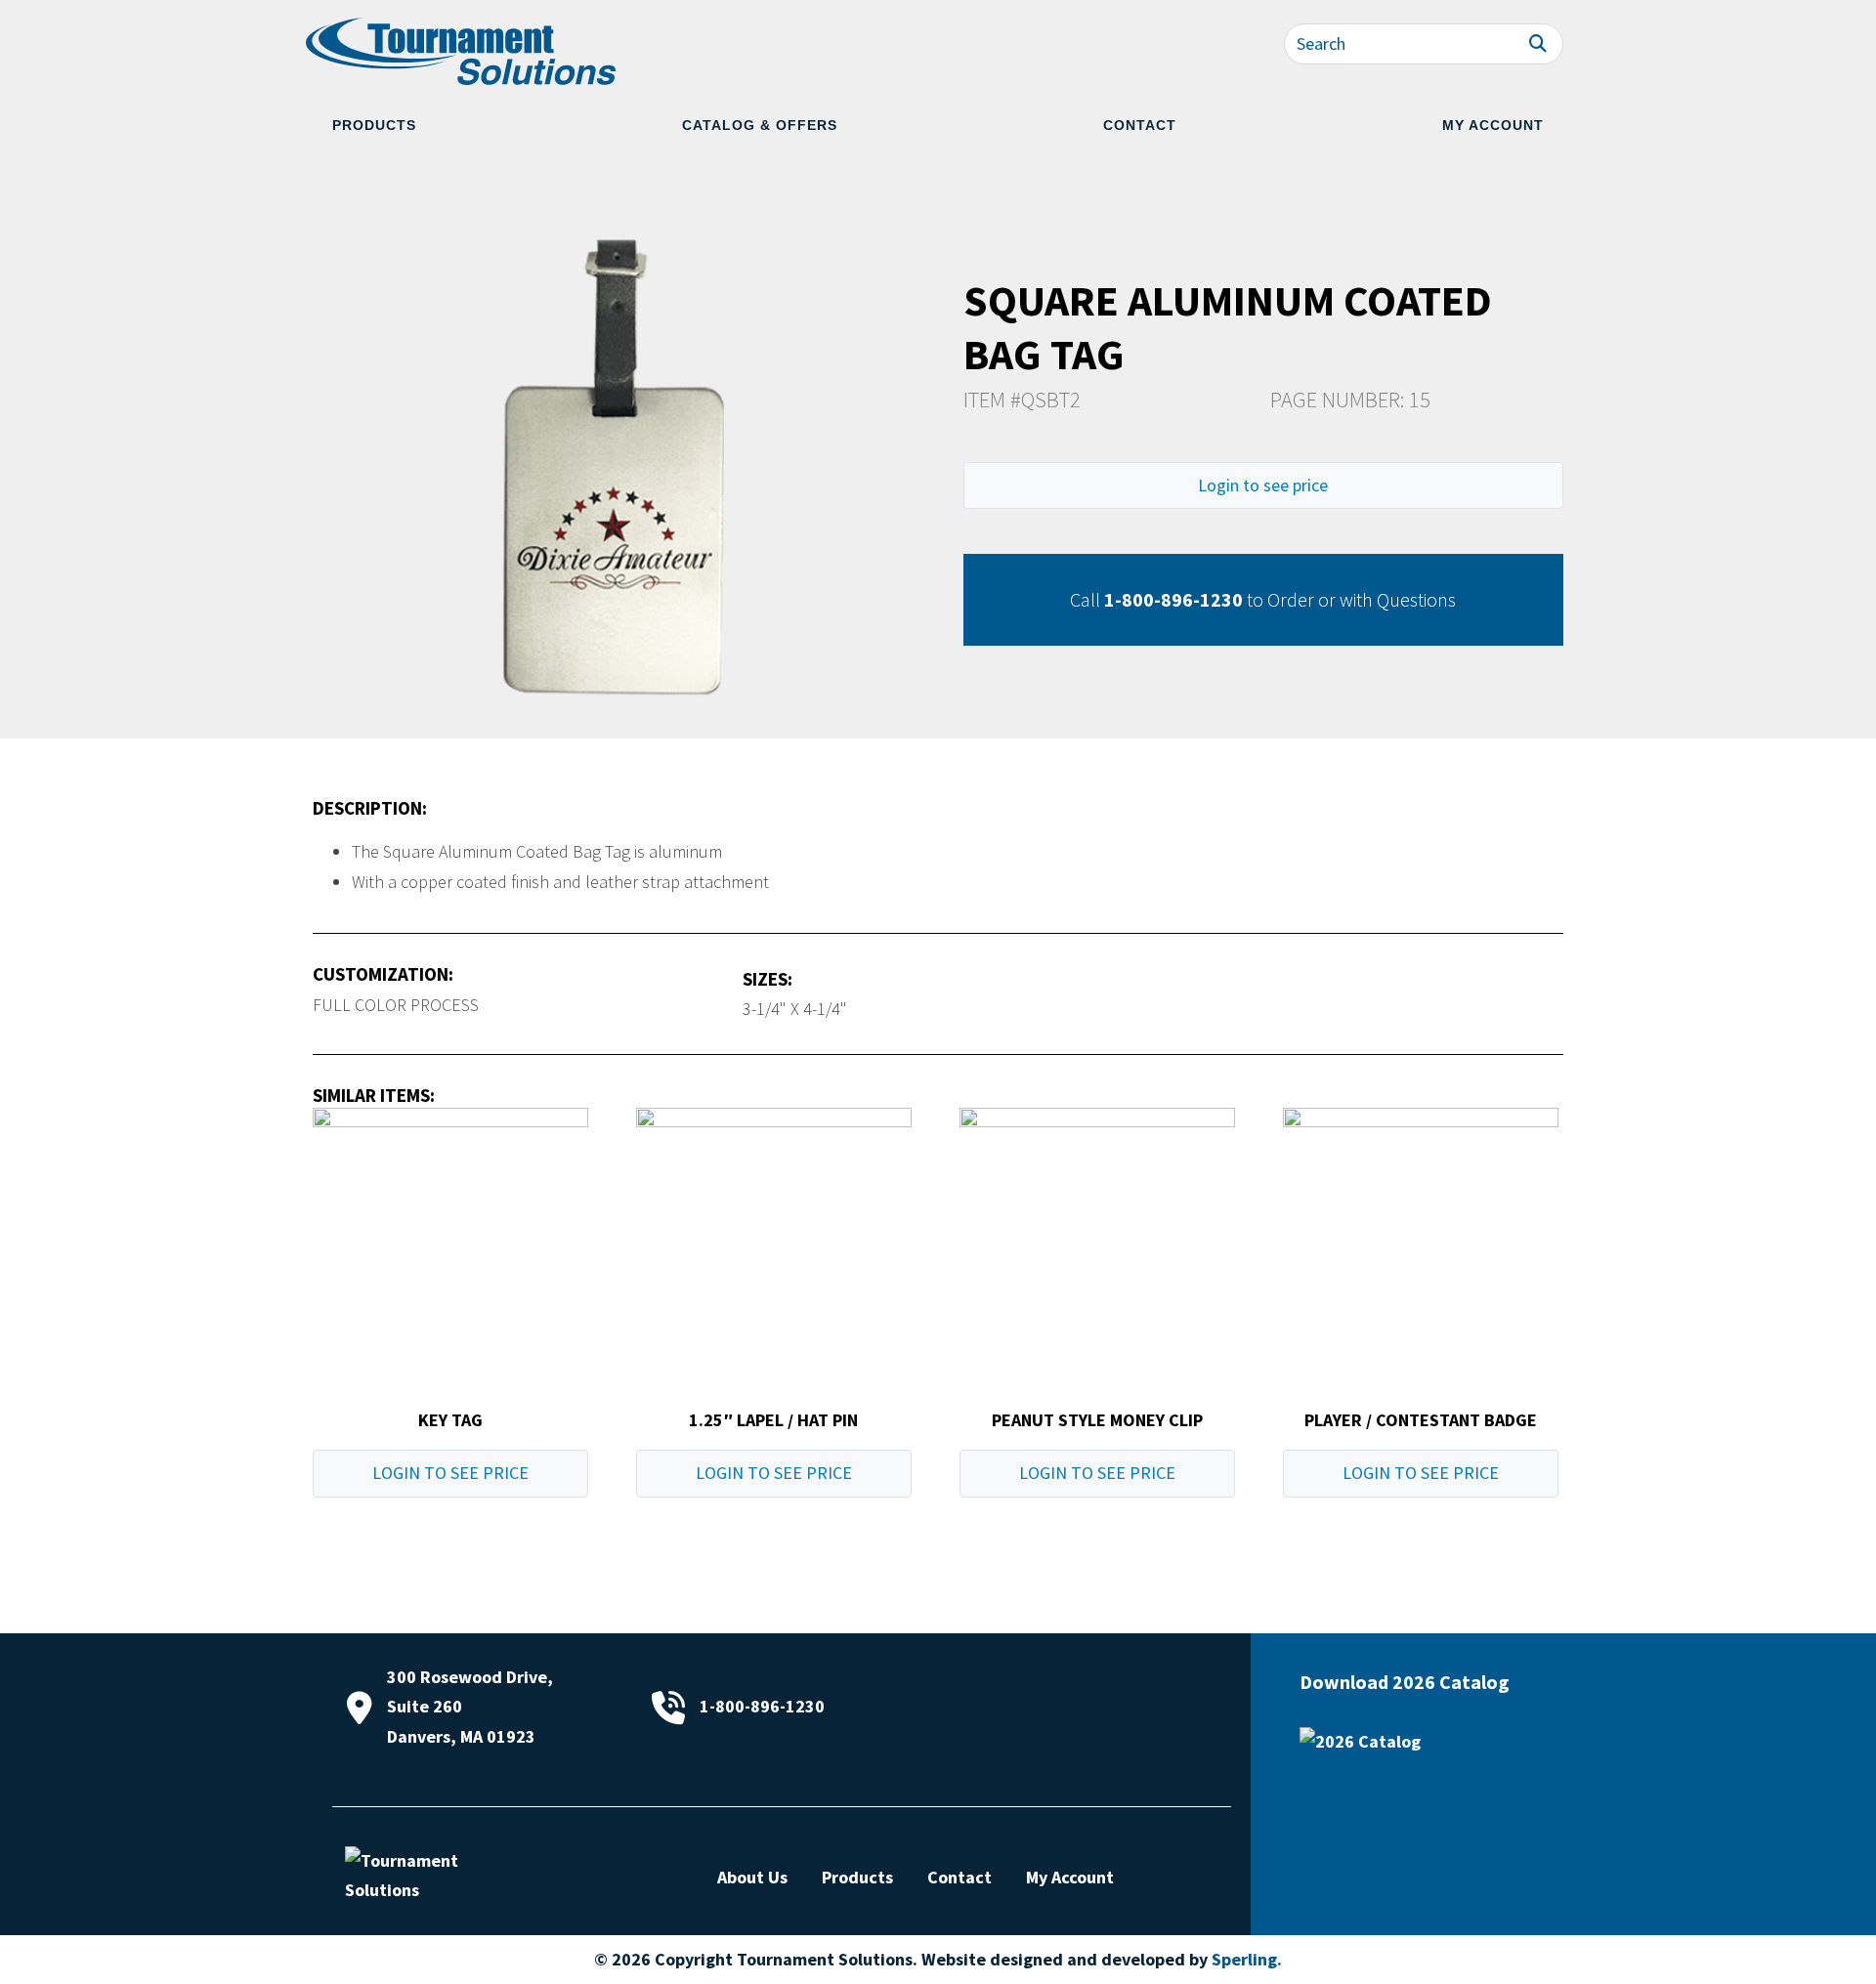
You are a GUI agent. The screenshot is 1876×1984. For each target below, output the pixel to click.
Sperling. (1247, 1959)
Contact (1140, 125)
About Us (752, 1877)
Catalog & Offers (760, 125)
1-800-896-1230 (1173, 599)
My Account (1493, 125)
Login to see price (1263, 485)
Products (374, 125)
